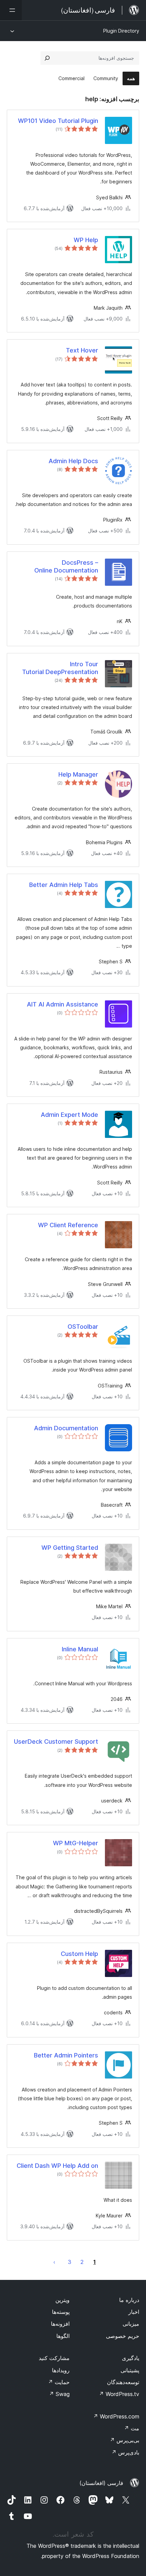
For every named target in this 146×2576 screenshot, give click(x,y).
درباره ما (129, 2300)
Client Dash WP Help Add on (57, 2166)
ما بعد (54, 2262)
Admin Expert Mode (69, 1115)
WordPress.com (116, 2416)
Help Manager (78, 774)
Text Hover (82, 350)
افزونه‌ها (60, 2324)
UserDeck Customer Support (56, 1741)
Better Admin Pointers (66, 2055)
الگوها (63, 2336)
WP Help (86, 240)
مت (132, 2428)
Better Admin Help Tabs (64, 885)
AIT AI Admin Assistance (62, 1004)
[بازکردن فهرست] (11, 10)
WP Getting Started (70, 1548)
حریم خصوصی (123, 2336)
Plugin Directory (121, 31)
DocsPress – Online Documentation (66, 566)
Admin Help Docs (73, 461)
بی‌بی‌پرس (124, 2440)
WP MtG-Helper (76, 1843)
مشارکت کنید (54, 2358)
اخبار (134, 2312)
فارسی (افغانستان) (101, 2483)
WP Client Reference (68, 1225)
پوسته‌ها (61, 2312)
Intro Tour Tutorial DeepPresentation (60, 668)
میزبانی (131, 2324)
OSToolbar (83, 1327)
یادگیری (131, 2358)
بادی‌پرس (125, 2452)
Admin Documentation (66, 1428)
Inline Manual (80, 1649)
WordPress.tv (119, 2394)
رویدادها (61, 2370)
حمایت (59, 2382)
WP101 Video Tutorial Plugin (58, 121)
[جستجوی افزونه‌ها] (47, 58)
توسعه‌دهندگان (123, 2382)
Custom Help (79, 1954)
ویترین (62, 2300)
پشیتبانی (130, 2370)
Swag (59, 2394)
